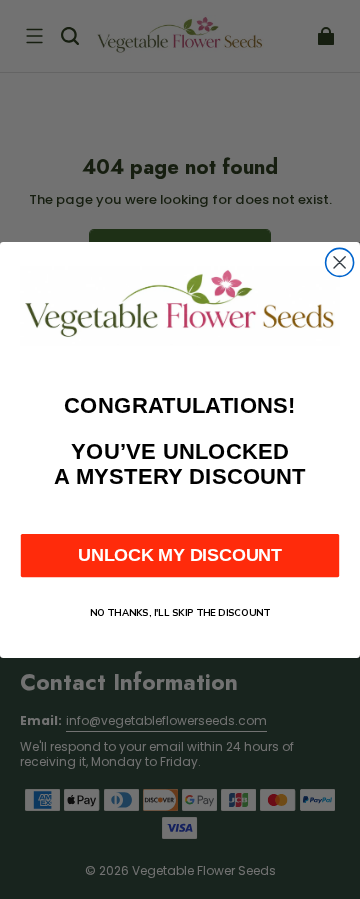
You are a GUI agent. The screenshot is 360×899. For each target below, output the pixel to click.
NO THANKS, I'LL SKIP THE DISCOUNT (180, 612)
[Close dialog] (340, 262)
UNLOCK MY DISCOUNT (179, 555)
